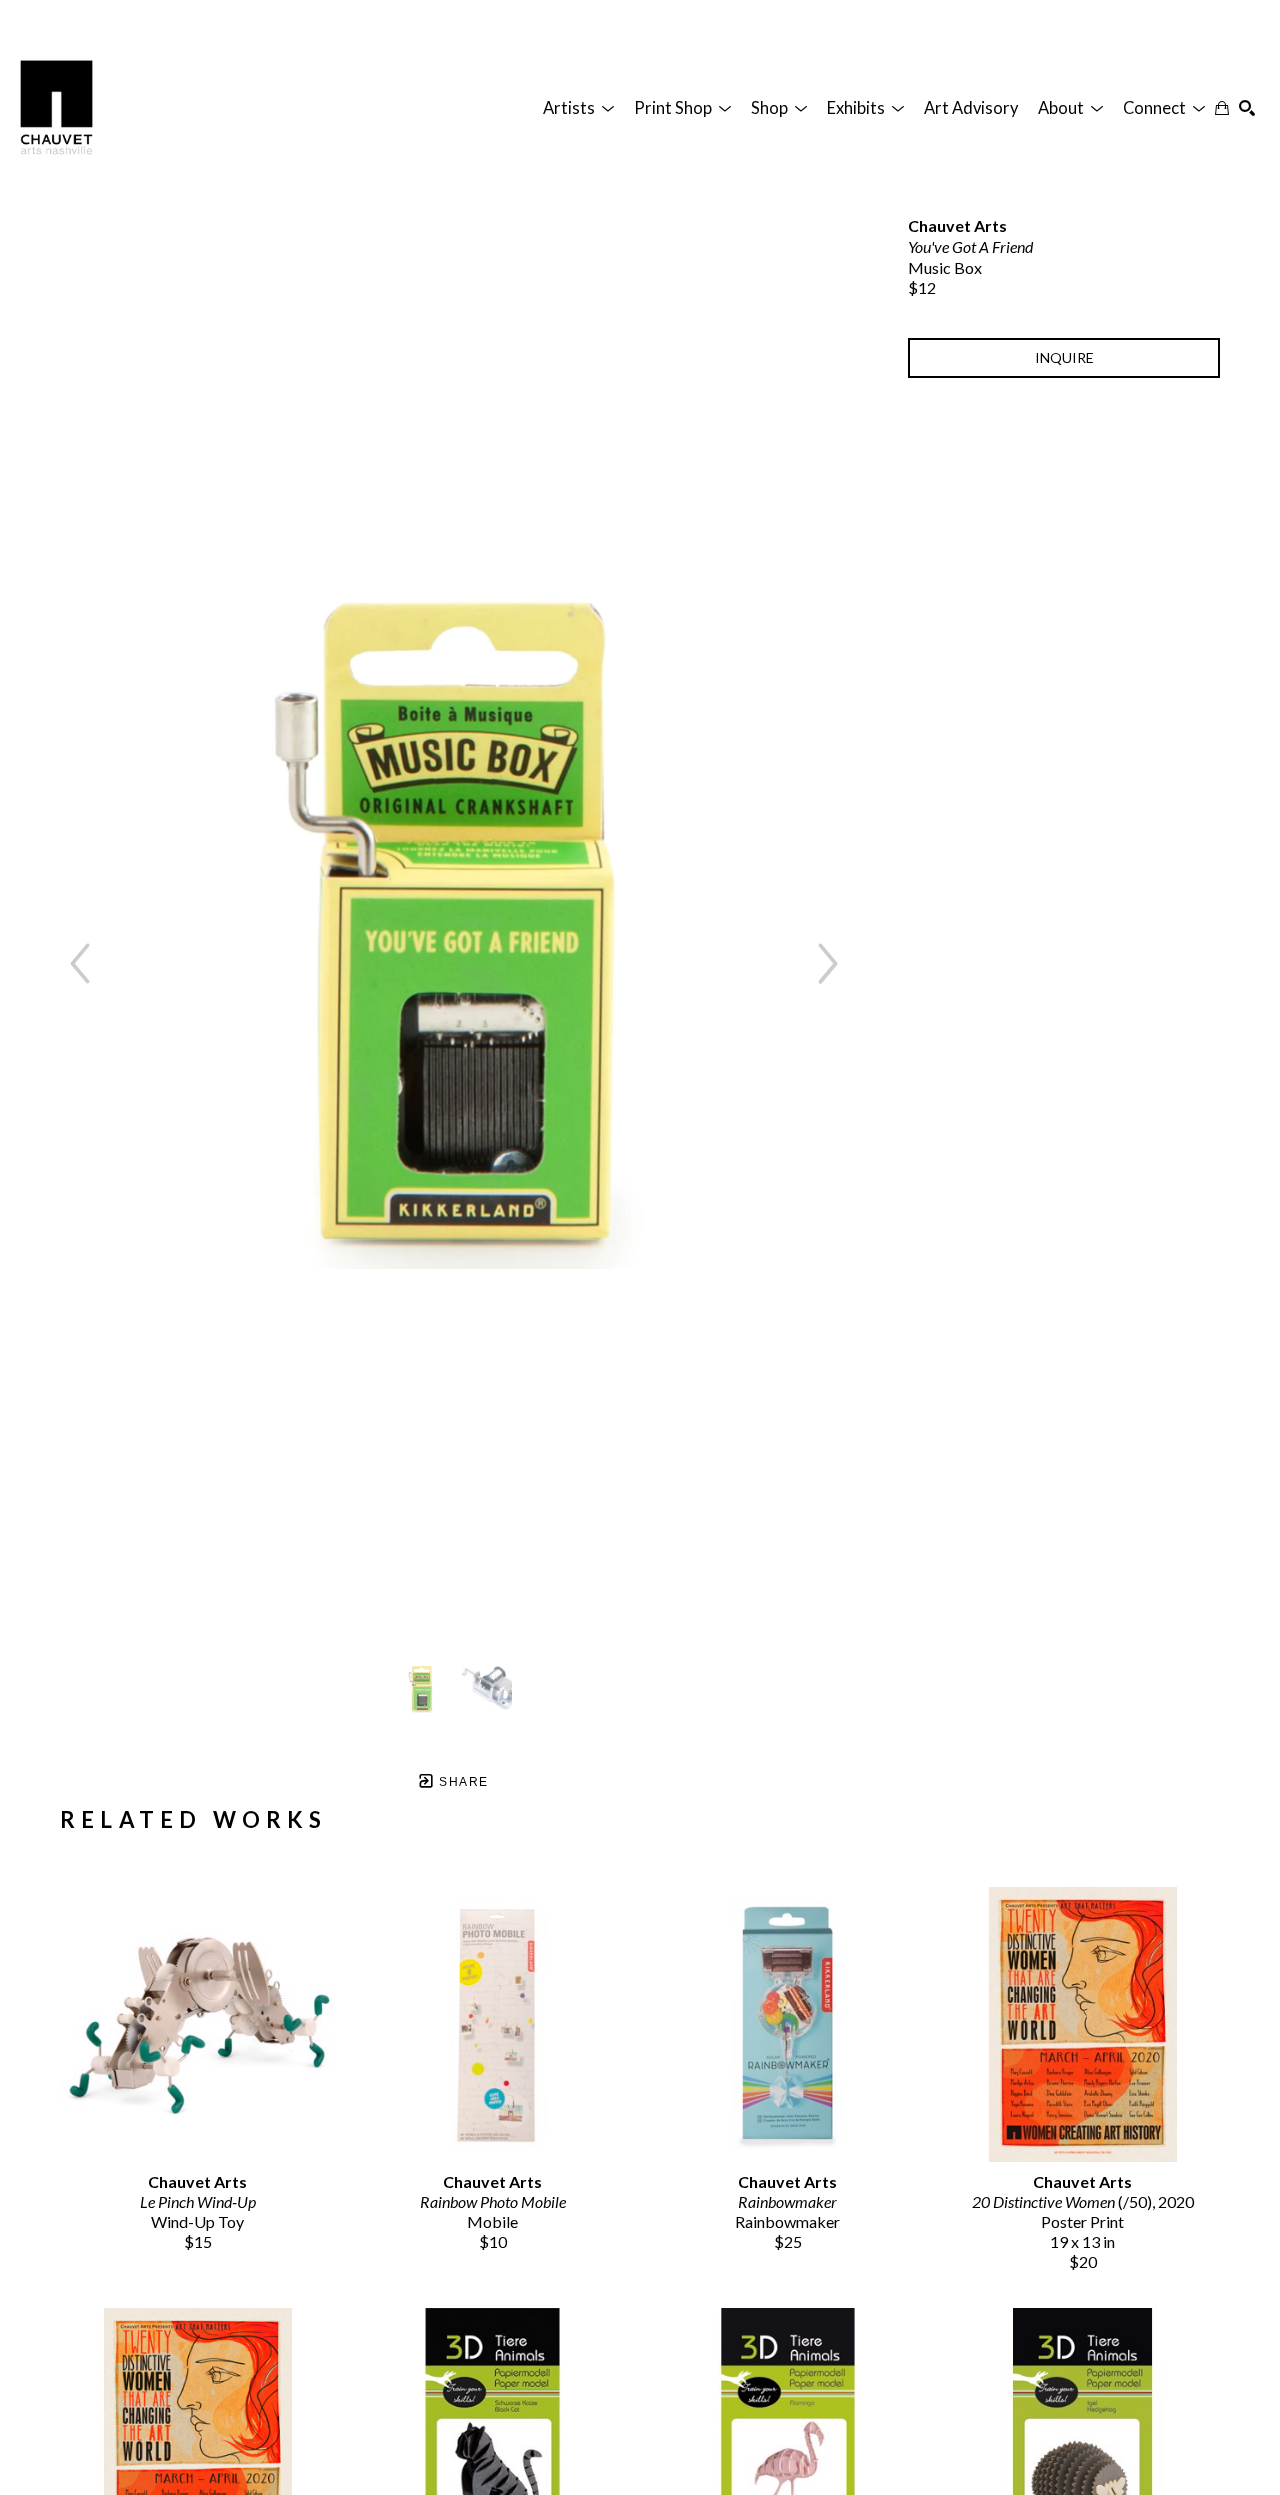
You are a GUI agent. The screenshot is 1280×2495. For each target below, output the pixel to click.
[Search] (1247, 108)
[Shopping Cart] (1222, 108)
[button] (578, 108)
